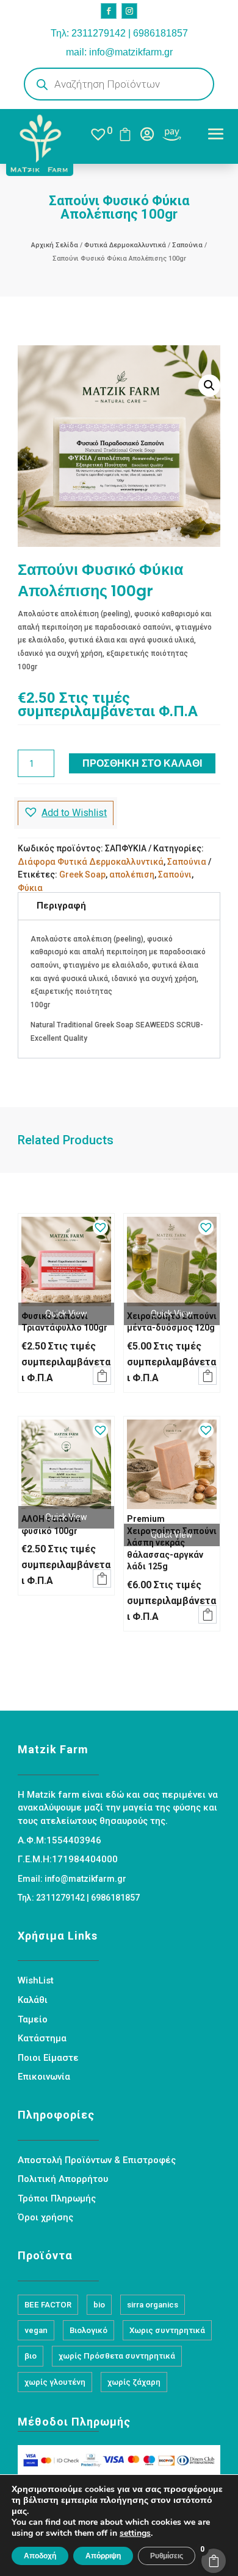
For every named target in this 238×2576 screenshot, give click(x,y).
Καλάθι (33, 2000)
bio (99, 2305)
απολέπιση (132, 875)
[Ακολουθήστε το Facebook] (109, 11)
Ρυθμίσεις (167, 2556)
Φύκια (30, 888)
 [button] (102, 1376)
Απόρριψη (103, 2556)
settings (135, 2533)
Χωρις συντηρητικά (167, 2330)
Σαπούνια (187, 245)
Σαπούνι (175, 875)
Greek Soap (82, 875)
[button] (209, 385)
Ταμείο (33, 2019)
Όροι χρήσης (45, 2217)
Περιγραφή (61, 906)
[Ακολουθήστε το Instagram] (129, 11)
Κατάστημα (42, 2038)
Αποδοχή (40, 2556)
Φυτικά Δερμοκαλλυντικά (125, 245)
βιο (31, 2356)
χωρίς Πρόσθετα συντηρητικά (117, 2356)
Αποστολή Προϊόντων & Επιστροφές (97, 2160)
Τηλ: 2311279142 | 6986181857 (119, 33)
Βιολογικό (88, 2330)
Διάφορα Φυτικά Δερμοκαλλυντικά (91, 862)
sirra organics (153, 2305)
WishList (36, 1980)
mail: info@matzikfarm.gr (119, 52)
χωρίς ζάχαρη (134, 2382)
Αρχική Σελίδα (55, 245)
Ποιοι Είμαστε (48, 2058)
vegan (36, 2330)
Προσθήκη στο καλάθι (142, 763)
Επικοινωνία (44, 2077)
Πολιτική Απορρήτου (63, 2179)
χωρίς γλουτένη (55, 2382)
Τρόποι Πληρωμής (57, 2198)
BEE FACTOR (48, 2305)
